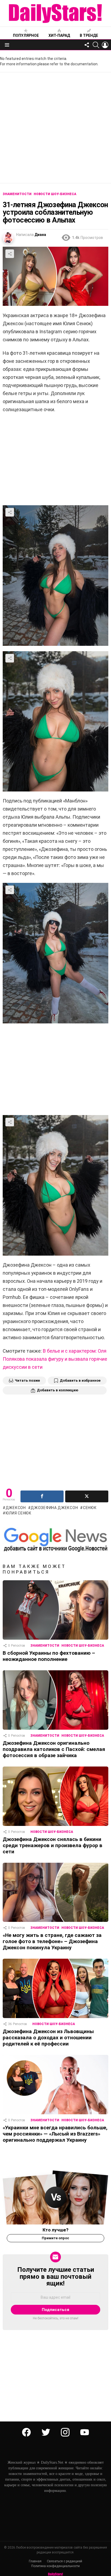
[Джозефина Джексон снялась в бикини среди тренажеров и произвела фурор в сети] (55, 1796)
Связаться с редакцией (65, 2561)
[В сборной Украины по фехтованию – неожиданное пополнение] (55, 1610)
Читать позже (27, 1380)
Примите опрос (55, 2238)
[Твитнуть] (87, 1496)
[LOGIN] (105, 45)
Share (10, 254)
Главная (35, 2561)
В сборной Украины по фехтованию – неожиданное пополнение (49, 1656)
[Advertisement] (55, 128)
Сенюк (90, 1508)
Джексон (16, 1508)
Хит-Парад (59, 35)
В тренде (89, 35)
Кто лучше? (55, 2230)
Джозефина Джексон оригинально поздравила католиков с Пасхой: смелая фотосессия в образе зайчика (54, 1749)
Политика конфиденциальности (55, 2566)
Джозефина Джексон (54, 1508)
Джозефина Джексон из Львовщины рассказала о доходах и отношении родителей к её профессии (48, 2038)
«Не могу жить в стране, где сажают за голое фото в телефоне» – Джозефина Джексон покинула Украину (52, 1941)
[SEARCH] (96, 45)
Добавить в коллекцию (58, 1390)
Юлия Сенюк (19, 1513)
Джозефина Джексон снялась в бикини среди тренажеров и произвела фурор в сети (53, 1845)
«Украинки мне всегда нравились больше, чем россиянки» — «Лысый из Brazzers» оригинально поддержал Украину (55, 2134)
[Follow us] (87, 45)
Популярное (26, 35)
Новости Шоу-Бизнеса (83, 1646)
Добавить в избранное (80, 1380)
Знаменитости (45, 1646)
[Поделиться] (42, 1496)
